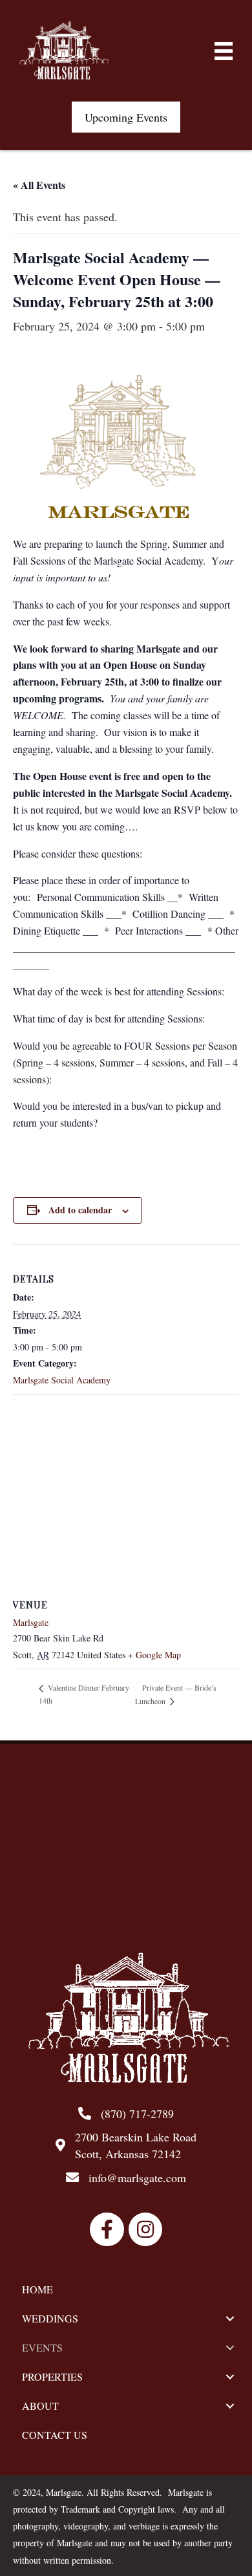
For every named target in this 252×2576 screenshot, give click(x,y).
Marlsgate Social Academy (62, 1380)
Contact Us (55, 2435)
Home (37, 2289)
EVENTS (42, 2347)
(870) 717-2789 (137, 2114)
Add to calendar (80, 1210)
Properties (52, 2376)
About (40, 2406)
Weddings (50, 2318)
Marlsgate (31, 1622)
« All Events (39, 185)
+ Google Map (154, 1655)
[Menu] (224, 51)
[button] (126, 117)
